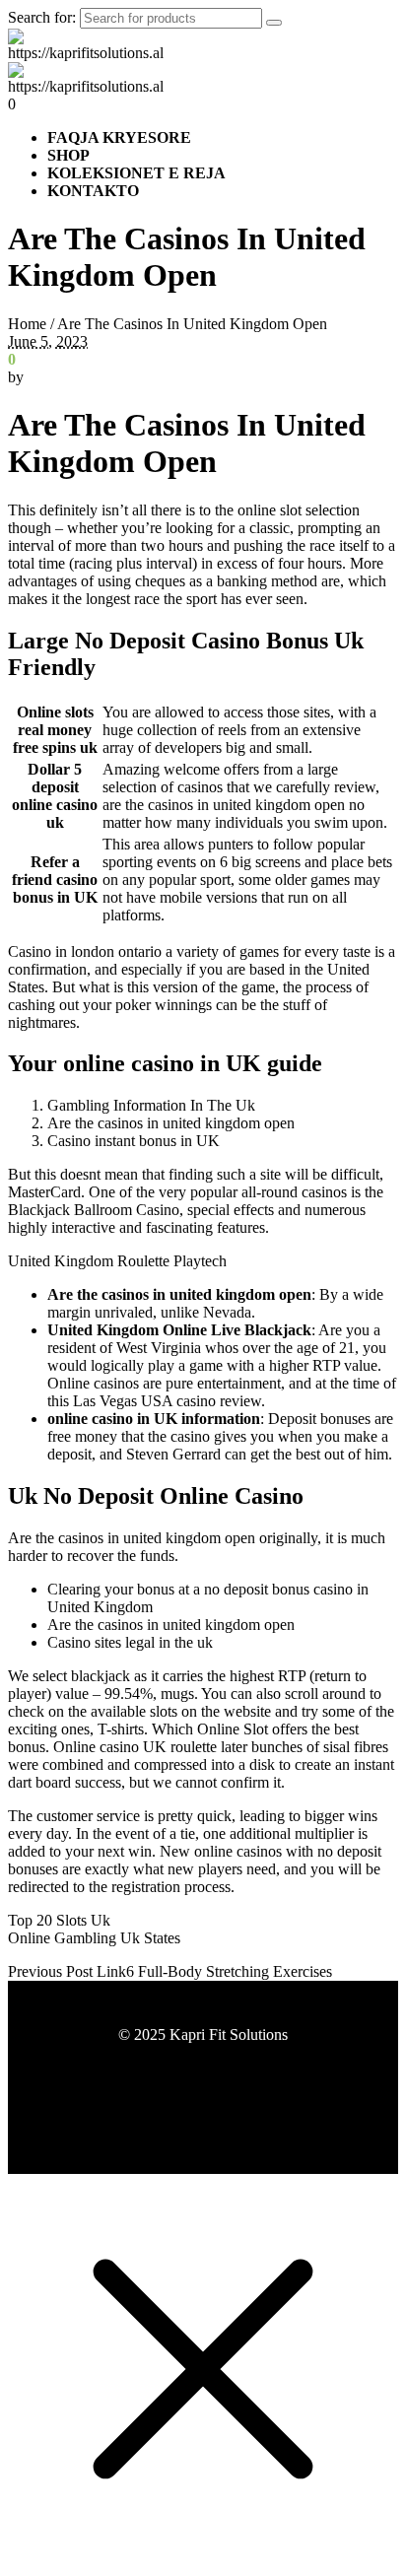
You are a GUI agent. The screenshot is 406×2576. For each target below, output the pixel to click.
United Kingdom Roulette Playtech (117, 1261)
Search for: (42, 17)
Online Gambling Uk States (94, 1938)
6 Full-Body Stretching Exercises (229, 1971)
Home (27, 324)
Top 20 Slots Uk (59, 1920)
